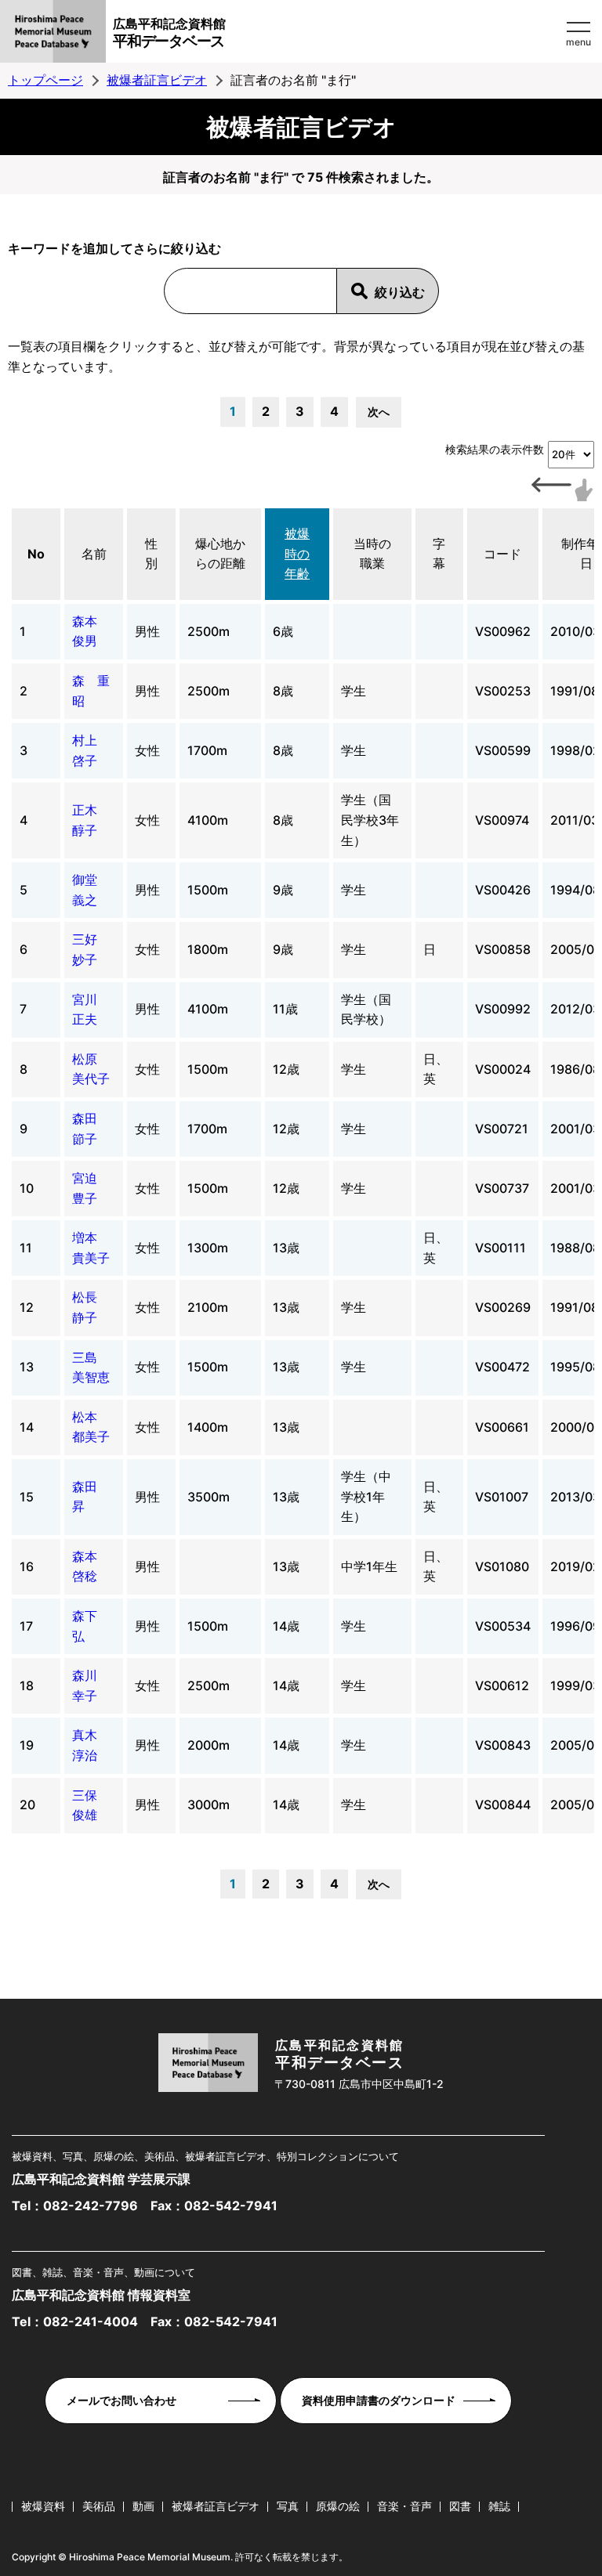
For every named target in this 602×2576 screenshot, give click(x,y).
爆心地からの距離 (220, 554)
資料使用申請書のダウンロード (379, 2400)
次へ (379, 412)
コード (502, 554)
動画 (143, 2506)
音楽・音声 (404, 2506)
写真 (288, 2506)
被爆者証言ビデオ (157, 80)
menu (578, 42)
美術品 (99, 2506)
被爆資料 (43, 2506)
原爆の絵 (338, 2506)
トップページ (45, 80)
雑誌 (499, 2506)
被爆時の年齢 (297, 553)
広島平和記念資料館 (169, 33)
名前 (94, 554)
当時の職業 (372, 554)
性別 (151, 554)
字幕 (439, 554)
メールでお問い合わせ (121, 2400)
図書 (460, 2506)
